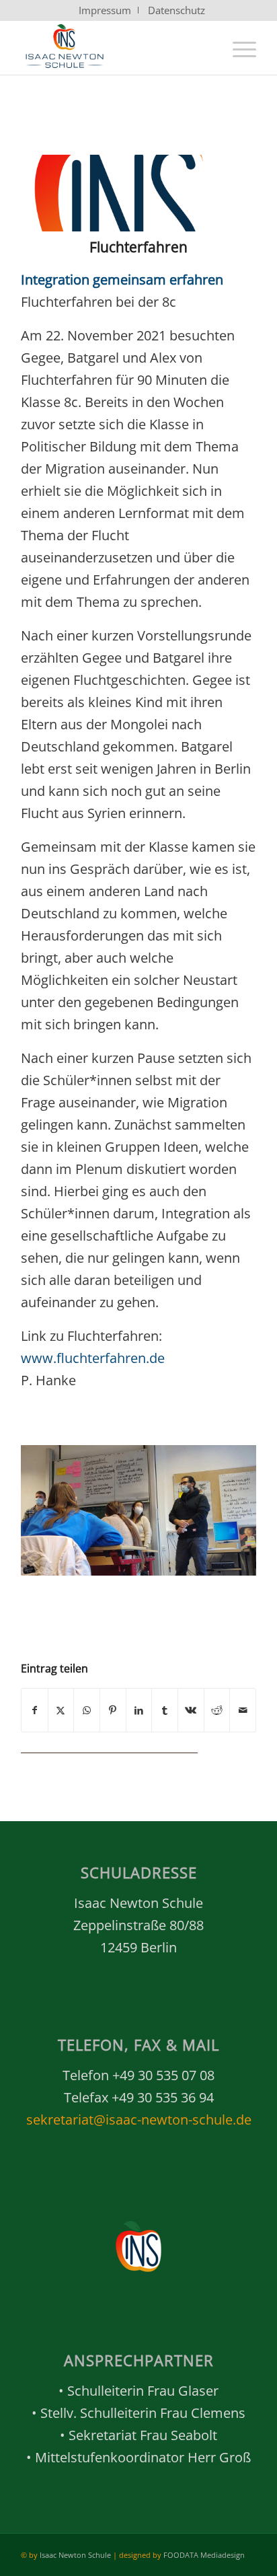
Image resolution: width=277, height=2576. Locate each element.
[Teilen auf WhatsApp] (87, 1710)
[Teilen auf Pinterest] (113, 1710)
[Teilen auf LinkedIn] (139, 1710)
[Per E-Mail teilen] (243, 1710)
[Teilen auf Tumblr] (165, 1710)
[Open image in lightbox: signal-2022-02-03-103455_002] (241, 1570)
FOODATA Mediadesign (204, 2555)
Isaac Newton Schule (75, 2555)
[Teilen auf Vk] (191, 1710)
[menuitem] (105, 10)
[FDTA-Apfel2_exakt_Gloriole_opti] (122, 193)
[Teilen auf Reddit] (217, 1710)
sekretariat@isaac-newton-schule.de (139, 2120)
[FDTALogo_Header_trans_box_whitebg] (115, 48)
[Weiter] (226, 1506)
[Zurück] (51, 1506)
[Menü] (238, 48)
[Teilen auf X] (61, 1710)
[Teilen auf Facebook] (35, 1710)
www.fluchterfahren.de (93, 1358)
